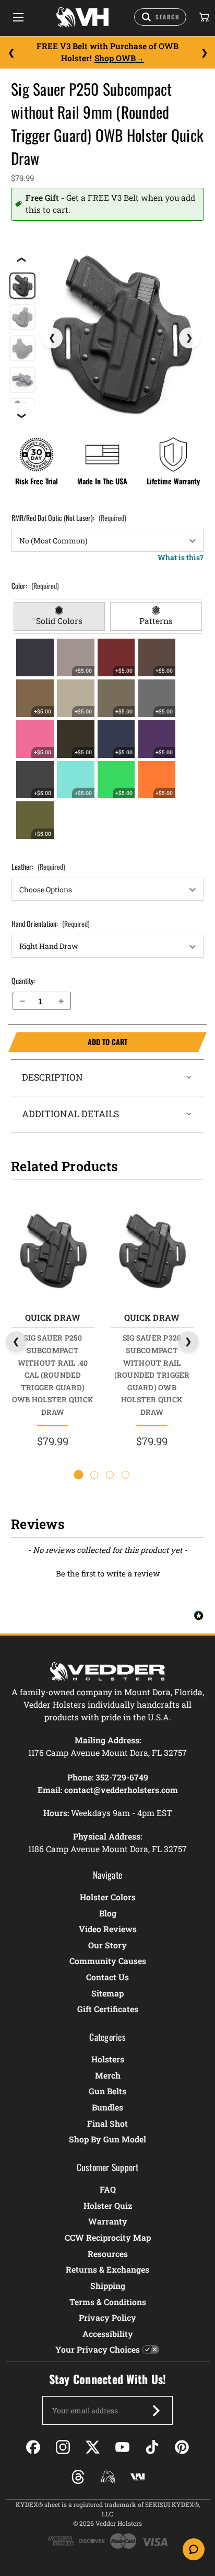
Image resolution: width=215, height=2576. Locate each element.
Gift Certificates (108, 2009)
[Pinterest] (182, 2447)
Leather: (38, 866)
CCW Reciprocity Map (108, 2237)
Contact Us (107, 1977)
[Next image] (189, 338)
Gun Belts (107, 2091)
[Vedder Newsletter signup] (156, 2411)
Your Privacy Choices (98, 2349)
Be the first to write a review (108, 1573)
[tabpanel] (108, 739)
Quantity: (23, 980)
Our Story (107, 1945)
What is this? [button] (181, 557)
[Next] (204, 52)
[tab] (59, 617)
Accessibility (108, 2334)
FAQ (108, 2189)
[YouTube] (122, 2447)
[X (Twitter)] (93, 2447)
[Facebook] (33, 2447)
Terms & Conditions (108, 2302)
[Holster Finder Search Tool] (160, 17)
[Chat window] (194, 2549)
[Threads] (78, 2477)
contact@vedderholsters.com (121, 1790)
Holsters (108, 2059)
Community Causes (108, 1961)
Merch (108, 2075)
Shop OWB (115, 58)
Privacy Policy (107, 2317)
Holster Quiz (108, 2205)
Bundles (107, 2107)
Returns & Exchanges (107, 2269)
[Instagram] (63, 2447)
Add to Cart (68, 1042)
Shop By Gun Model (107, 2139)
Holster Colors (108, 1897)
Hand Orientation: (51, 923)
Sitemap (107, 1993)
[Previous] (11, 52)
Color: (35, 586)
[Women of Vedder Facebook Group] (108, 2477)
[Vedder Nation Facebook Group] (138, 2477)
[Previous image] (52, 338)
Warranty (108, 2221)
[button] (107, 1572)
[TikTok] (152, 2447)
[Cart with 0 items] (204, 17)
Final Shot (107, 2123)
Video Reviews (108, 1929)
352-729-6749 (122, 1777)
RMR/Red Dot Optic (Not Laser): (69, 518)
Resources (108, 2254)
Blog (108, 1913)
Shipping (108, 2285)
